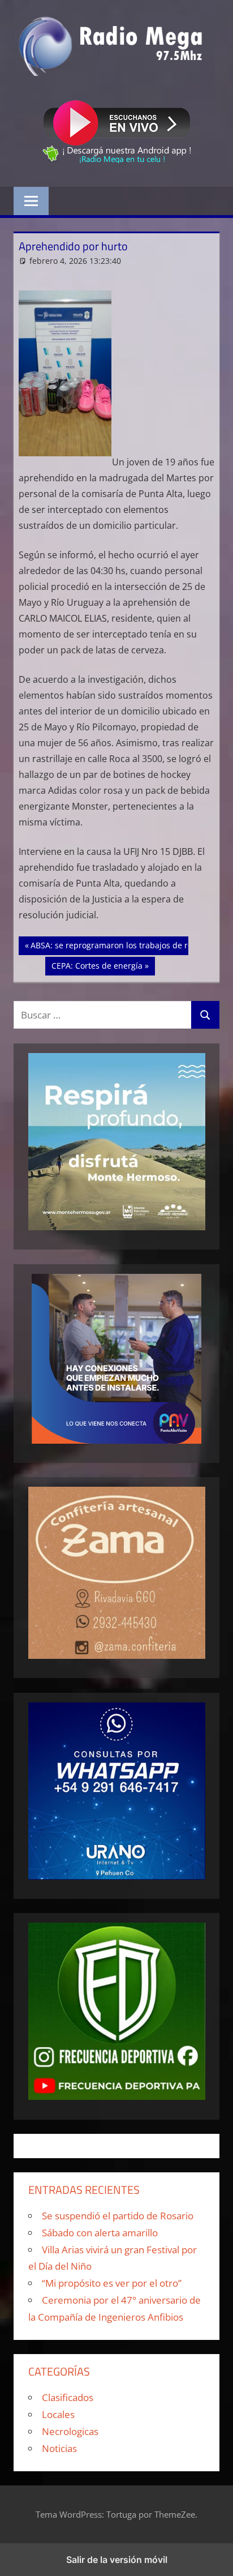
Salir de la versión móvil (117, 2560)
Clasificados (68, 2397)
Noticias (59, 2448)
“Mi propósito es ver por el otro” (112, 2283)
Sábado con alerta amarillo (100, 2233)
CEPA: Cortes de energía (97, 965)
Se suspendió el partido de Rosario (118, 2216)
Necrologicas (70, 2431)
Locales (58, 2414)
